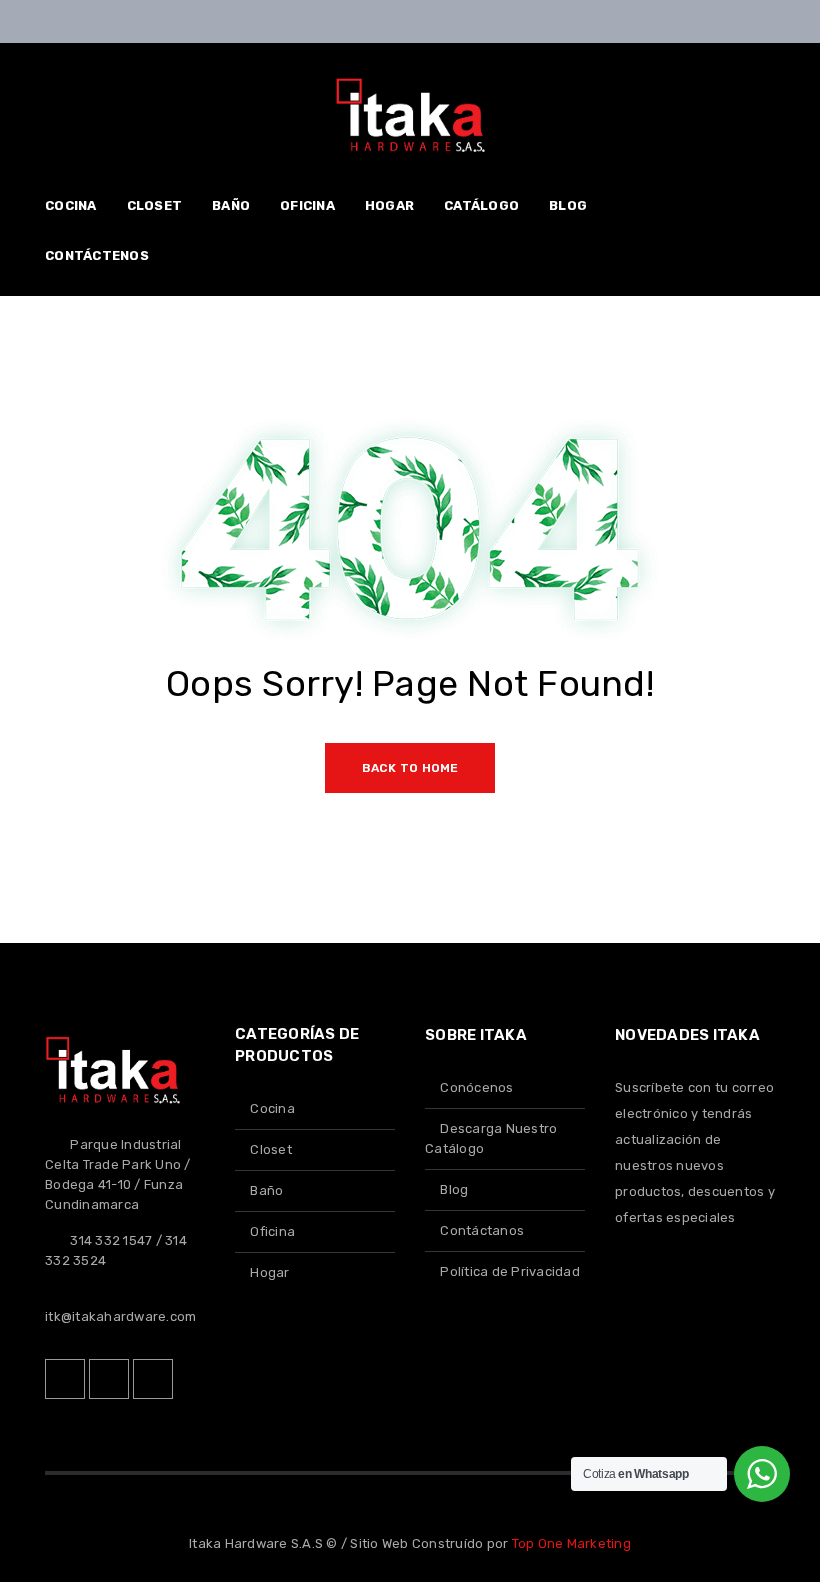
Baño (266, 1190)
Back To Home (410, 768)
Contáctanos (482, 1230)
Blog (454, 1189)
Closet (271, 1149)
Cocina (272, 1108)
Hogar (269, 1272)
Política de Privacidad (510, 1271)
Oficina (272, 1231)
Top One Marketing (571, 1543)
